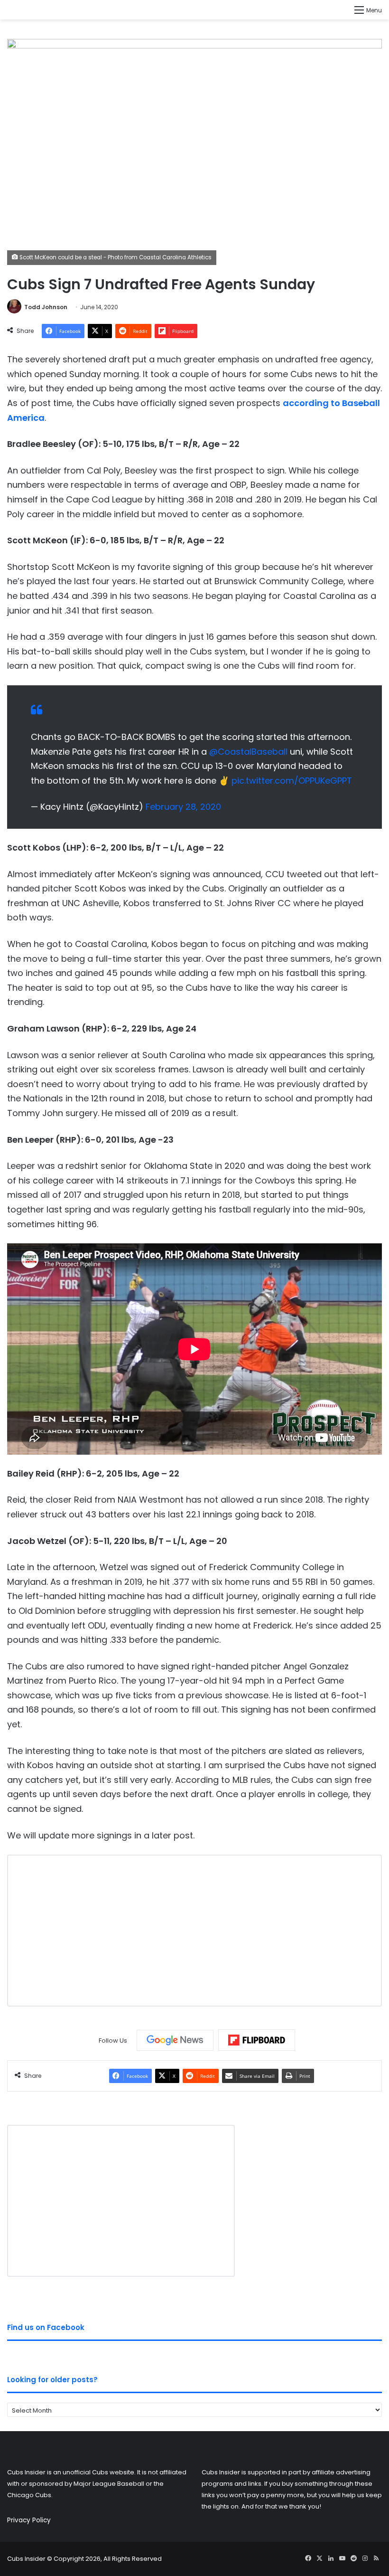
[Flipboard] (257, 2040)
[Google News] (175, 2040)
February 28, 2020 (183, 807)
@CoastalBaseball (248, 752)
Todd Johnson (46, 307)
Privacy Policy (29, 2520)
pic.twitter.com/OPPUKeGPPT (292, 781)
